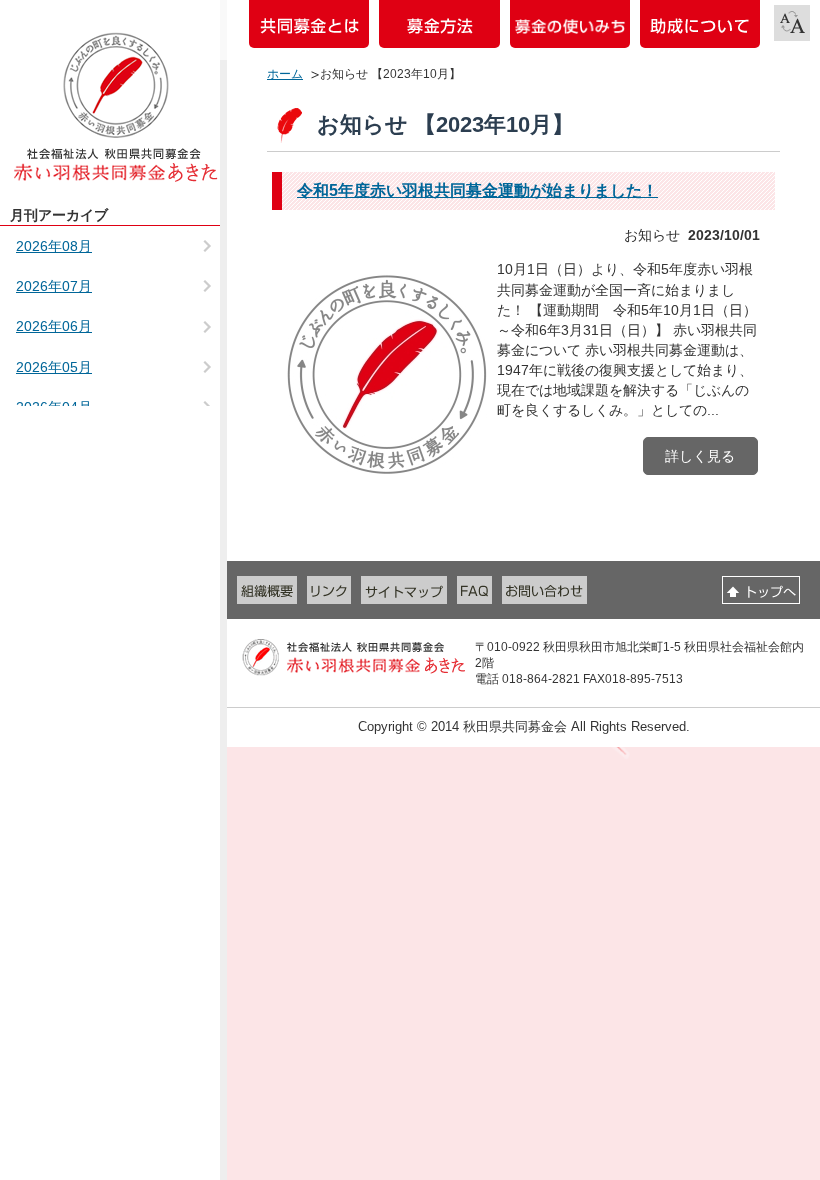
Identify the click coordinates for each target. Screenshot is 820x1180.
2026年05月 (54, 367)
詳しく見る (700, 456)
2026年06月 (54, 326)
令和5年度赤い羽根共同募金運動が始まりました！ (477, 190)
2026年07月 (54, 286)
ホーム (285, 74)
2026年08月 (54, 246)
